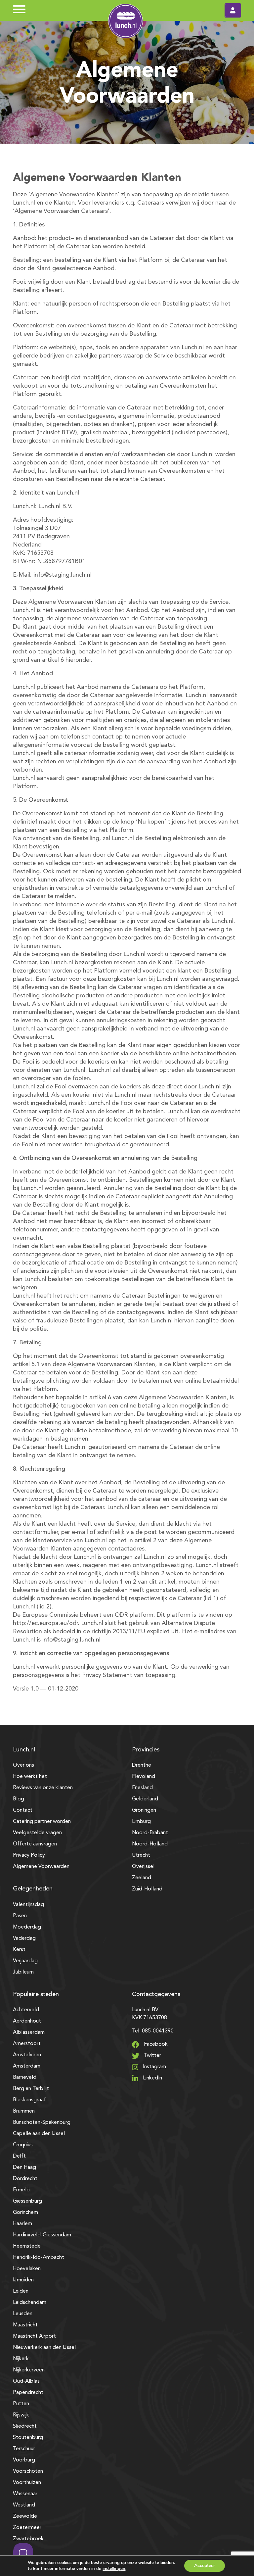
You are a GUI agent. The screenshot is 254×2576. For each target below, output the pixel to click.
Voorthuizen (27, 2483)
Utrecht (141, 1855)
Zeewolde (25, 2516)
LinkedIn (152, 2078)
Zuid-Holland (147, 1889)
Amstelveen (27, 2055)
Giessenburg (27, 2201)
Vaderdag (24, 1938)
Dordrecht (25, 2179)
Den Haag (24, 2168)
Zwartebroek (28, 2539)
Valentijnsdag (28, 1905)
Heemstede (27, 2246)
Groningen (144, 1810)
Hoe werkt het (30, 1777)
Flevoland (144, 1777)
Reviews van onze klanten (43, 1788)
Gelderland (145, 1799)
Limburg (141, 1822)
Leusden (23, 2314)
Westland (24, 2505)
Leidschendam (30, 2303)
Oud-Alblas (26, 2381)
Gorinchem (25, 2213)
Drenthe (142, 1765)
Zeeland (142, 1878)
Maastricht (25, 2325)
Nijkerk (21, 2359)
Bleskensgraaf (29, 2100)
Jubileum (23, 1972)
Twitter (152, 2056)
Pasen (20, 1916)
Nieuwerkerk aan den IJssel (44, 2348)
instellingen (114, 2569)
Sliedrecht (25, 2426)
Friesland (142, 1788)
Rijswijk (21, 2415)
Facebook (155, 2044)
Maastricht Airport (34, 2336)
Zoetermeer (27, 2528)
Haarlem (22, 2224)
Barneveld (25, 2077)
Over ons (23, 1765)
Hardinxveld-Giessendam (42, 2235)
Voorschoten (28, 2471)
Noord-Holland (150, 1844)
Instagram (154, 2067)
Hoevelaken (27, 2269)
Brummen (24, 2111)
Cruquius (23, 2145)
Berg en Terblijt (31, 2089)
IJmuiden (23, 2280)
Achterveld (26, 2010)
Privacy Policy (29, 1855)
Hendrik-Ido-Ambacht (39, 2258)
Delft (19, 2156)
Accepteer (205, 2566)
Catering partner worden (42, 1822)
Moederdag (27, 1927)
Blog (19, 1799)
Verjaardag (25, 1961)
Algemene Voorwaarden (41, 1867)
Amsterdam (27, 2066)
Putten (21, 2404)
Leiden (21, 2291)
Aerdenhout (27, 2021)
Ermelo (21, 2190)
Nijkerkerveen (29, 2370)
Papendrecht (28, 2393)
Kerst (19, 1950)
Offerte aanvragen (35, 1844)
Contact (23, 1810)
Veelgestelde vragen (37, 1833)
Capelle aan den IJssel (39, 2134)
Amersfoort (27, 2044)
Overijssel (143, 1867)
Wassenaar (25, 2494)
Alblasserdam (29, 2032)
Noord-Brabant (150, 1833)
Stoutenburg (28, 2438)
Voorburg (24, 2460)
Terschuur (24, 2449)
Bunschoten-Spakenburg (42, 2123)
